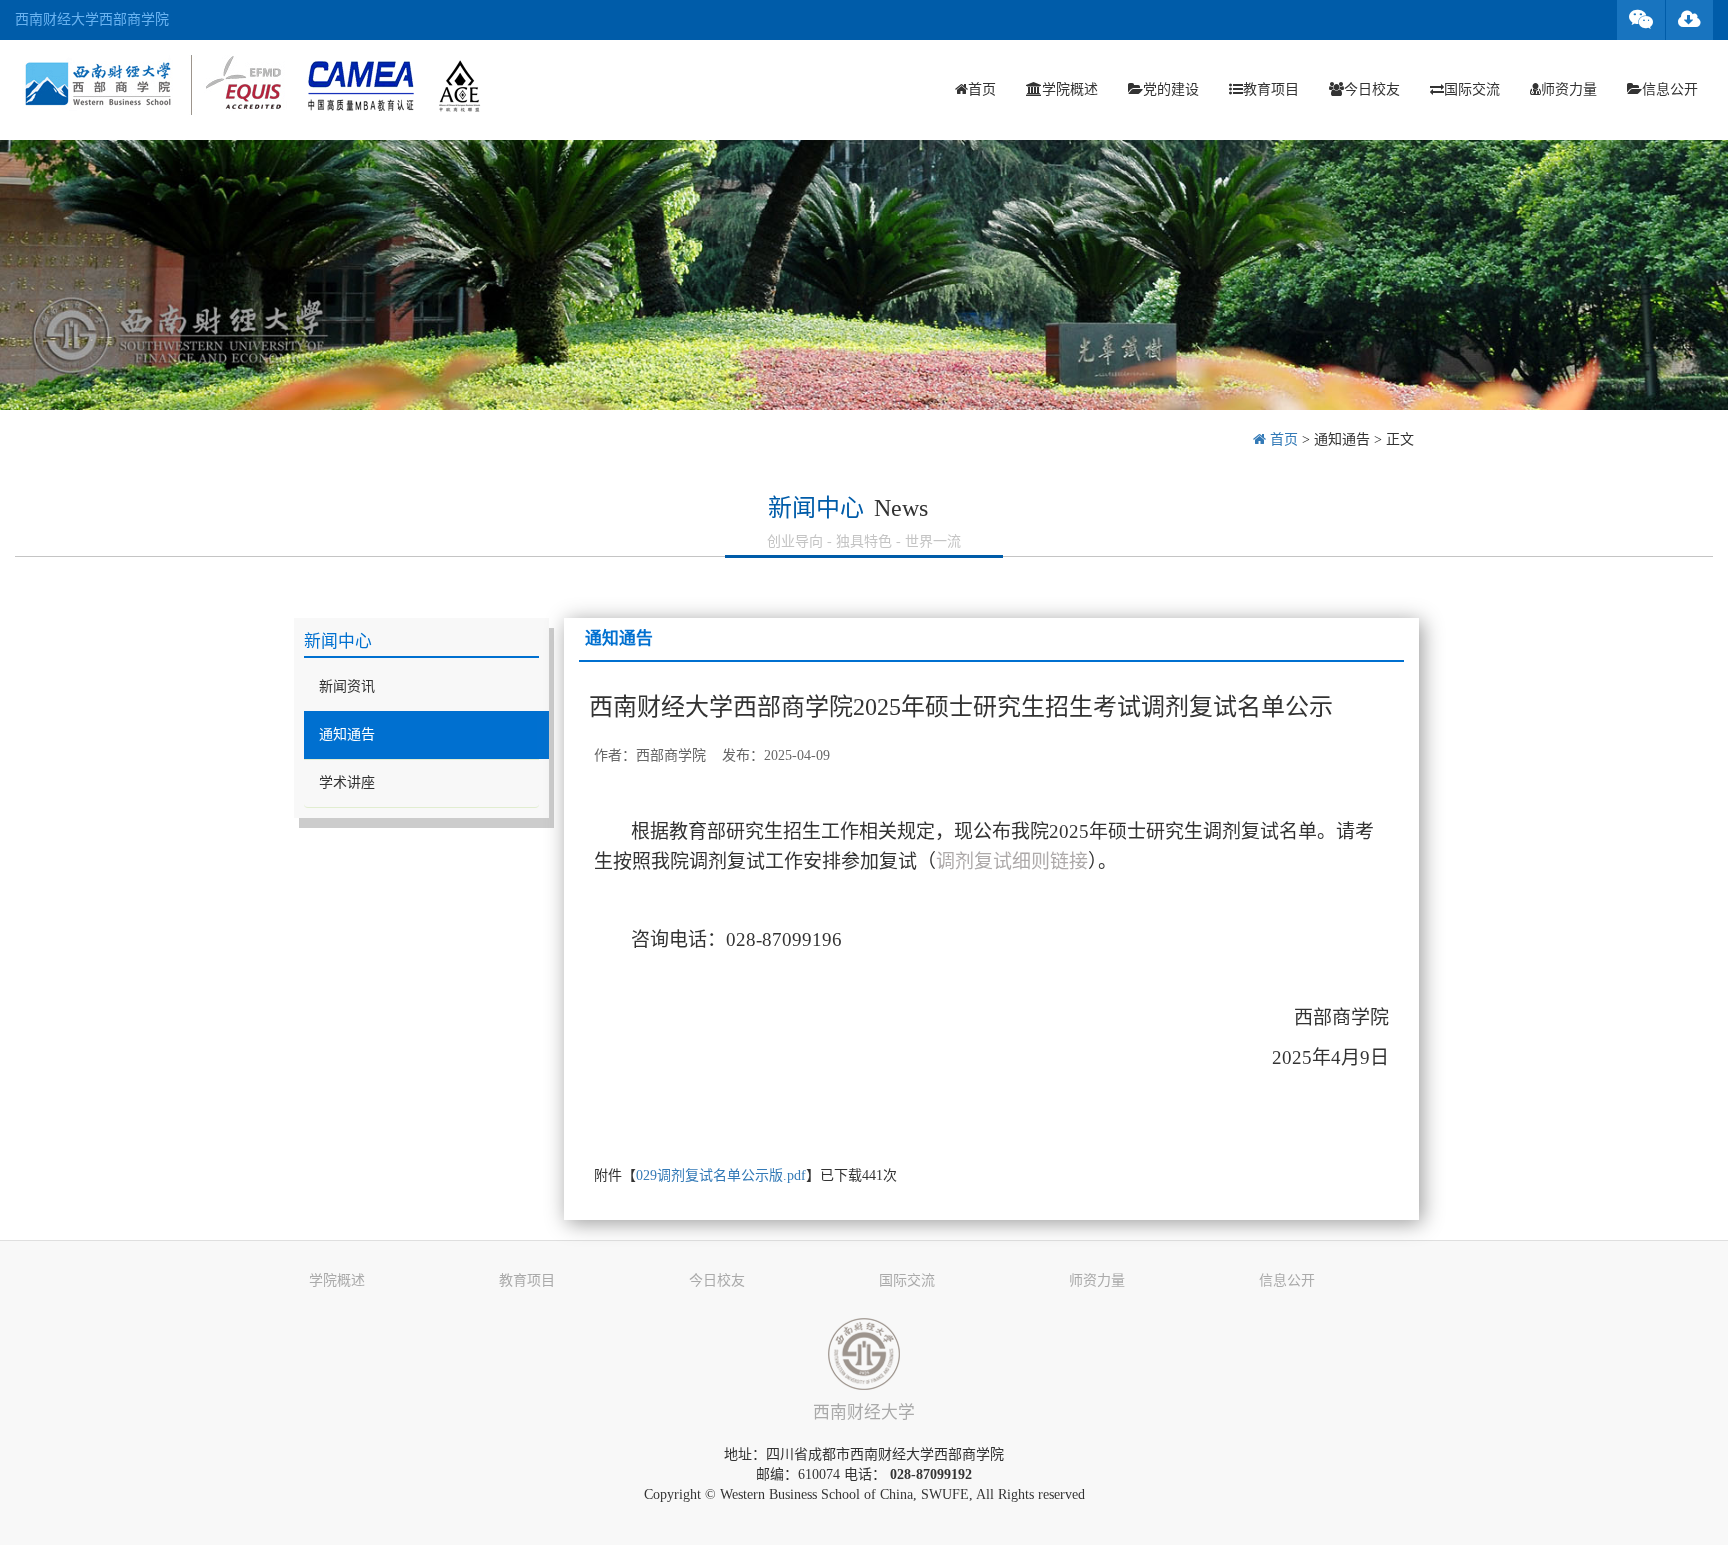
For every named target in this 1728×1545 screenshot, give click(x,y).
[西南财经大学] (864, 1354)
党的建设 (1171, 89)
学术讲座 (347, 782)
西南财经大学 (864, 1412)
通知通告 (1342, 439)
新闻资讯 (347, 686)
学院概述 (1070, 89)
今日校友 (1372, 89)
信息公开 (1670, 89)
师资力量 (1569, 89)
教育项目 (1271, 89)
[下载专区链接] (1689, 20)
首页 (982, 89)
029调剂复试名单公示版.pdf (721, 1175)
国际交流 (1472, 89)
